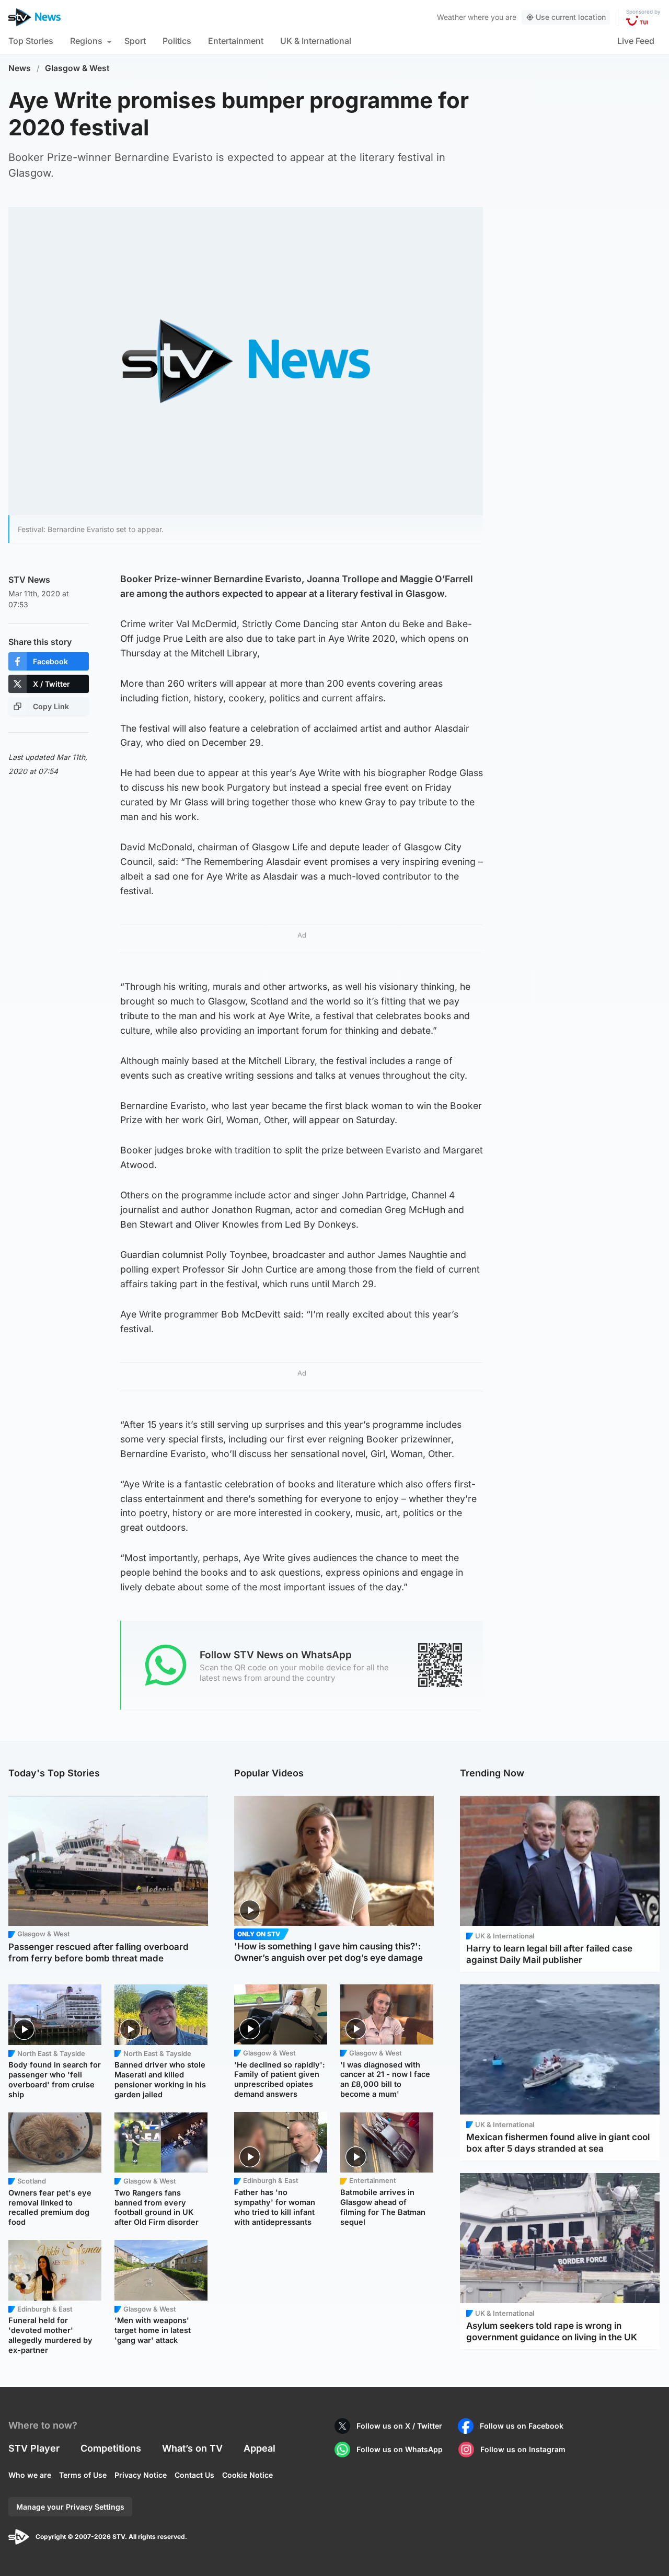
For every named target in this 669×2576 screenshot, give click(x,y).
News (20, 68)
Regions (86, 41)
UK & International (316, 41)
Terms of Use (83, 2475)
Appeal (259, 2448)
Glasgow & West (77, 68)
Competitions (111, 2448)
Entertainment (236, 41)
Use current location (571, 17)
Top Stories (31, 41)
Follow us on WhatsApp (400, 2449)
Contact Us (194, 2475)
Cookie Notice (247, 2475)
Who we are (30, 2475)
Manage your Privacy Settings (70, 2507)
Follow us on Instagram (523, 2449)
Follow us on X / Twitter (399, 2426)
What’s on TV (192, 2448)
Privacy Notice (141, 2475)
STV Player (34, 2448)
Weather (451, 17)
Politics (177, 41)
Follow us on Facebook (522, 2426)
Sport (135, 41)
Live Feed (636, 41)
